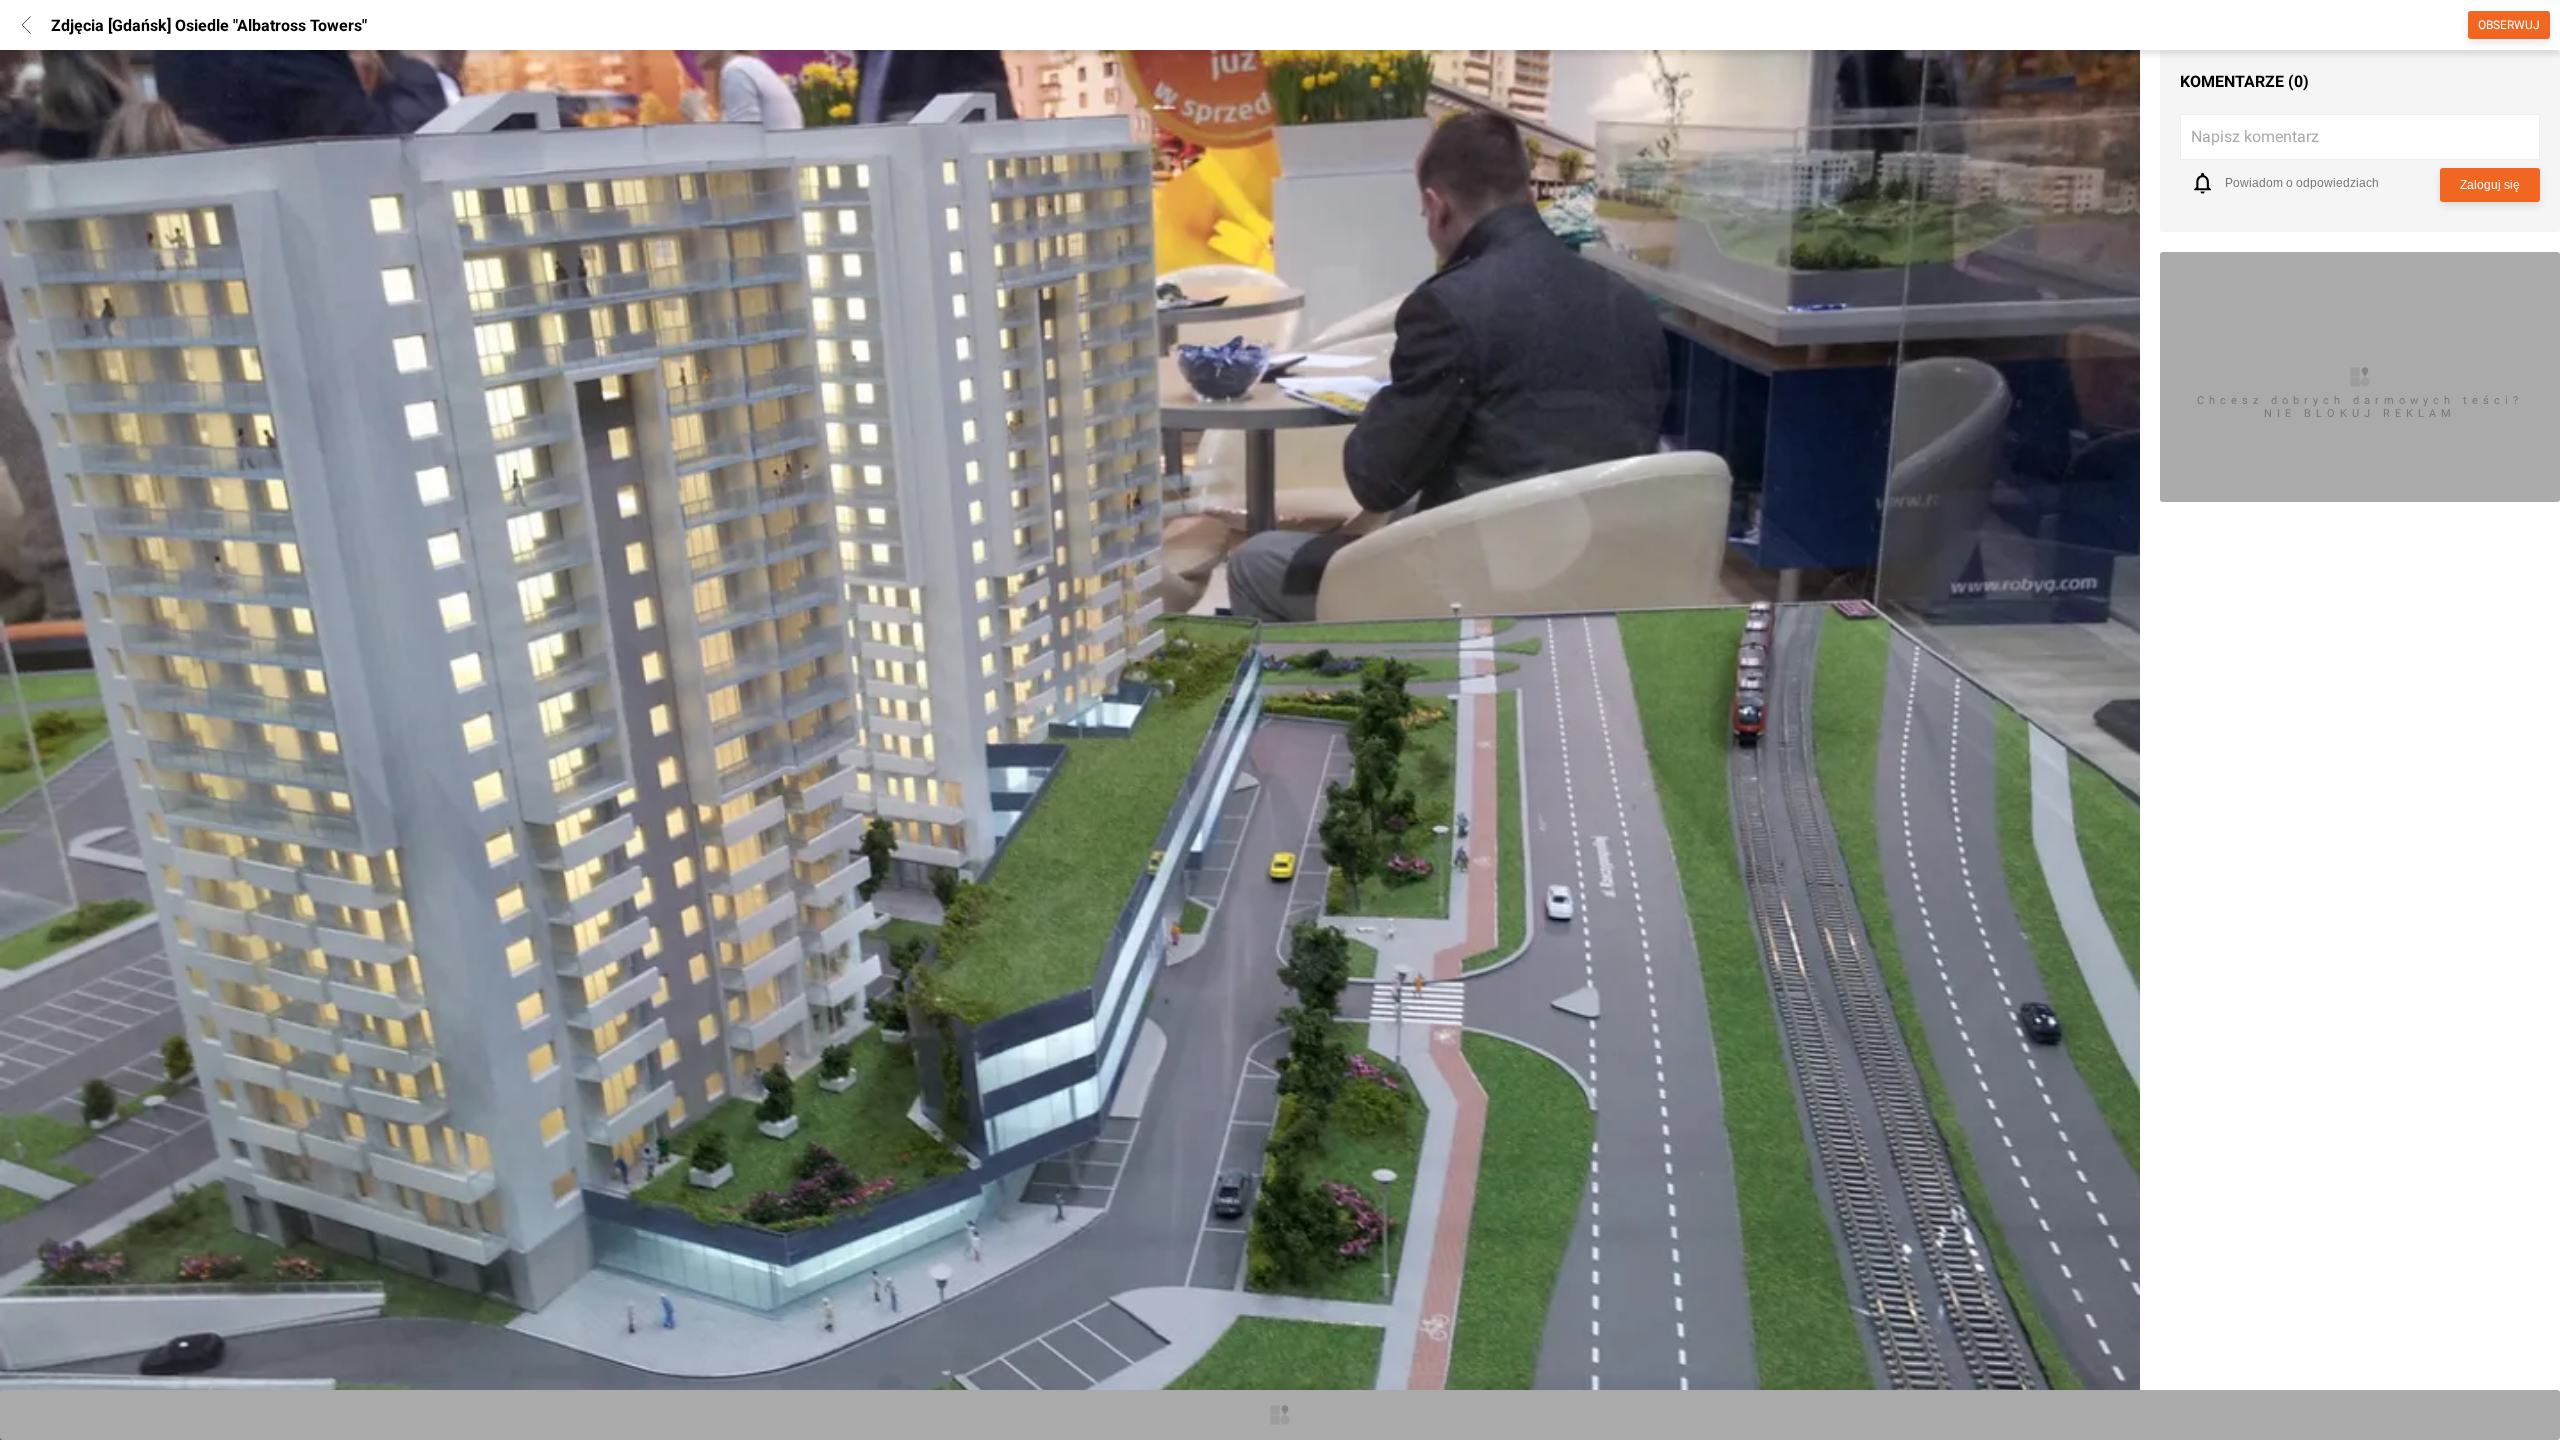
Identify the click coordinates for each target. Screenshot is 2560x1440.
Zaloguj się (2490, 185)
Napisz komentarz (2255, 136)
